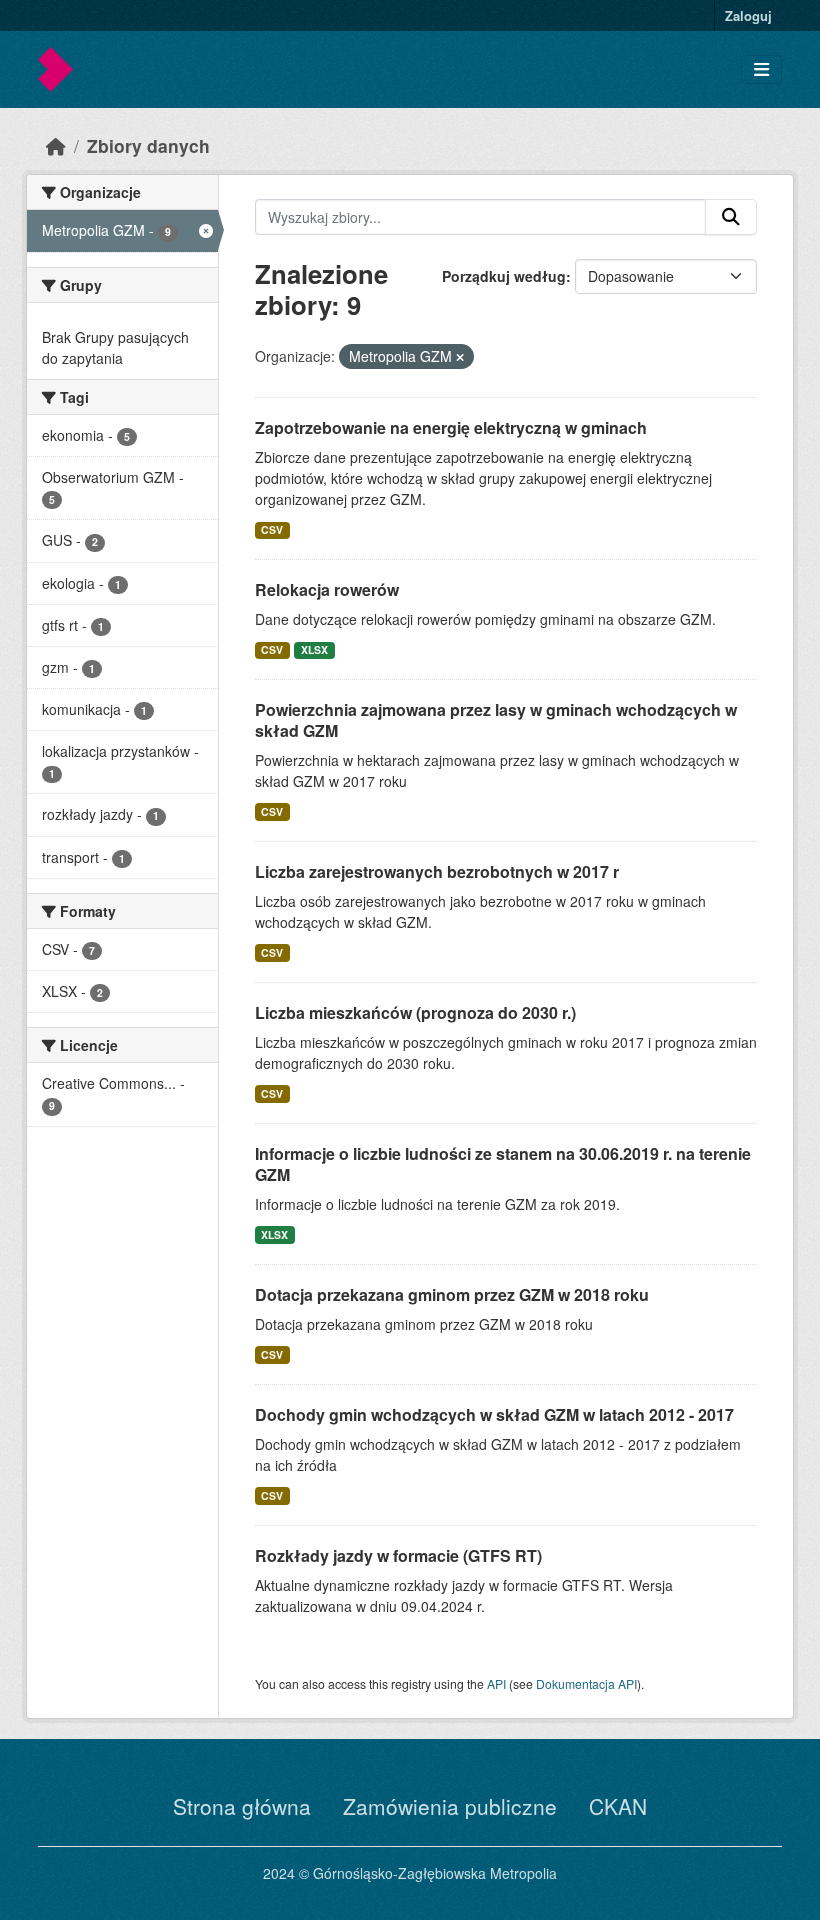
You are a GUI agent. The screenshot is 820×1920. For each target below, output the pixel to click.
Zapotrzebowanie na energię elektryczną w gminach (451, 427)
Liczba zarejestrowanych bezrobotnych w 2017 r (437, 871)
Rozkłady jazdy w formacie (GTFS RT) (398, 1555)
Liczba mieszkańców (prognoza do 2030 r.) (415, 1012)
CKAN (618, 1806)
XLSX (314, 649)
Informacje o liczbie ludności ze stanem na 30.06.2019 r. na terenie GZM (503, 1164)
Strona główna (242, 1806)
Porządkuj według (504, 276)
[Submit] (731, 217)
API (496, 1683)
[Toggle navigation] (761, 69)
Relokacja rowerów (327, 589)
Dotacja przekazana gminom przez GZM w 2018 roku (452, 1294)
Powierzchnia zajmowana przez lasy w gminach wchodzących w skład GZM (496, 720)
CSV (272, 529)
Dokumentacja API (586, 1683)
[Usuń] (460, 357)
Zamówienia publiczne (450, 1806)
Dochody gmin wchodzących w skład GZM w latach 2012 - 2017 (494, 1414)
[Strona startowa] (56, 145)
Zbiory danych (148, 145)
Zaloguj (748, 15)
